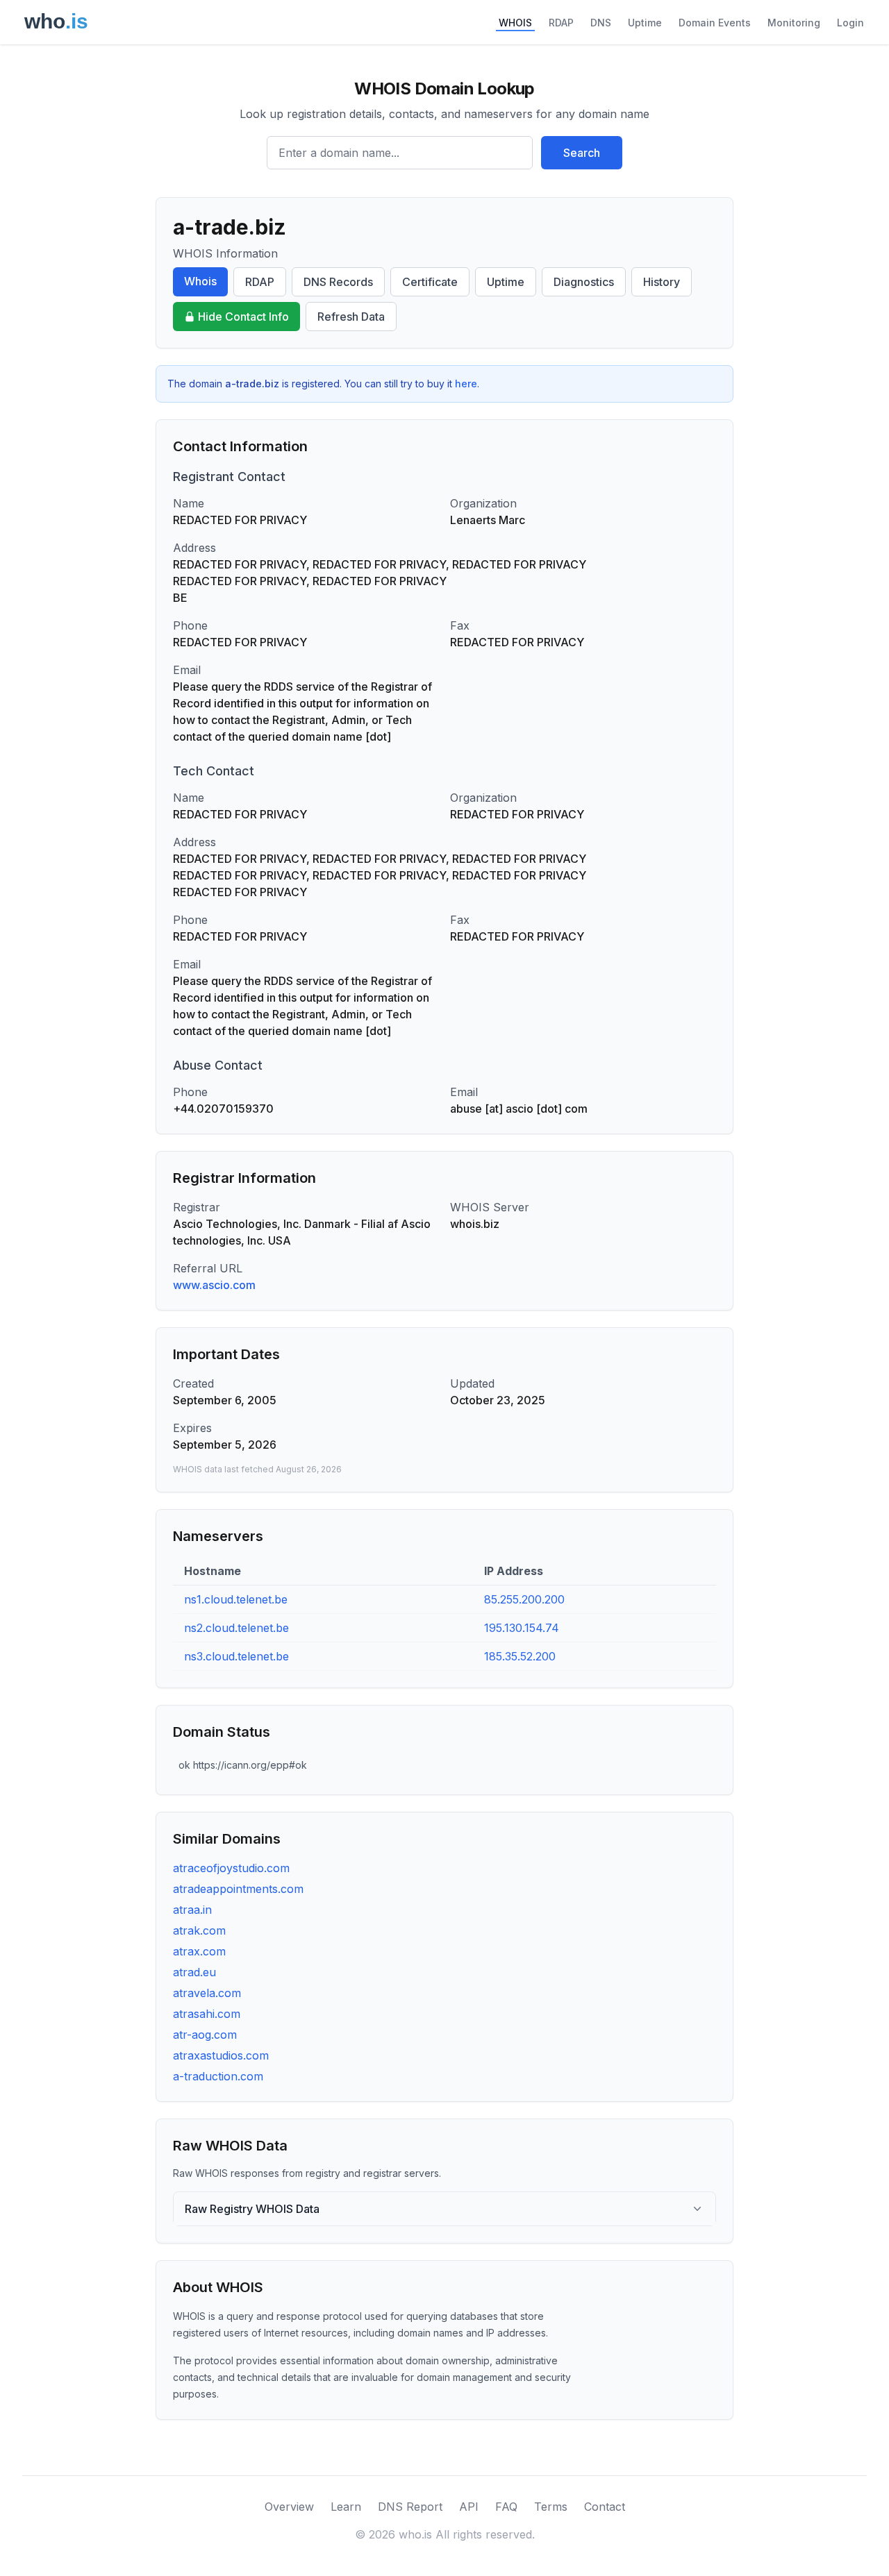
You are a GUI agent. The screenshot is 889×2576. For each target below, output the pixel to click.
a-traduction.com (218, 2076)
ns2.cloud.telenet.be (236, 1628)
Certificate (430, 282)
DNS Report (410, 2507)
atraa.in (192, 1910)
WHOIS (515, 23)
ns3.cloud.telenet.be (236, 1656)
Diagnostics (584, 282)
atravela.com (207, 1993)
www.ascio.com (214, 1285)
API (469, 2507)
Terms (551, 2507)
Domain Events (715, 23)
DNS (601, 23)
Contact (605, 2507)
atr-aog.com (205, 2035)
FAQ (506, 2507)
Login (850, 23)
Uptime (645, 23)
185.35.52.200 (520, 1656)
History (662, 282)
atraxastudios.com (221, 2055)
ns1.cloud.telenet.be (236, 1599)
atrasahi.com (207, 2014)
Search (582, 153)
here (466, 384)
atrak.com (199, 1930)
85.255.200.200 (524, 1599)
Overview (289, 2507)
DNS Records (338, 282)
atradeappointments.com (238, 1889)
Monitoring (794, 23)
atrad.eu (194, 1972)
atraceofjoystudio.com (231, 1868)
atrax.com (199, 1951)
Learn (346, 2507)
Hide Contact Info (243, 317)
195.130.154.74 (522, 1628)
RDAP (561, 23)
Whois (200, 281)
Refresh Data (351, 317)
